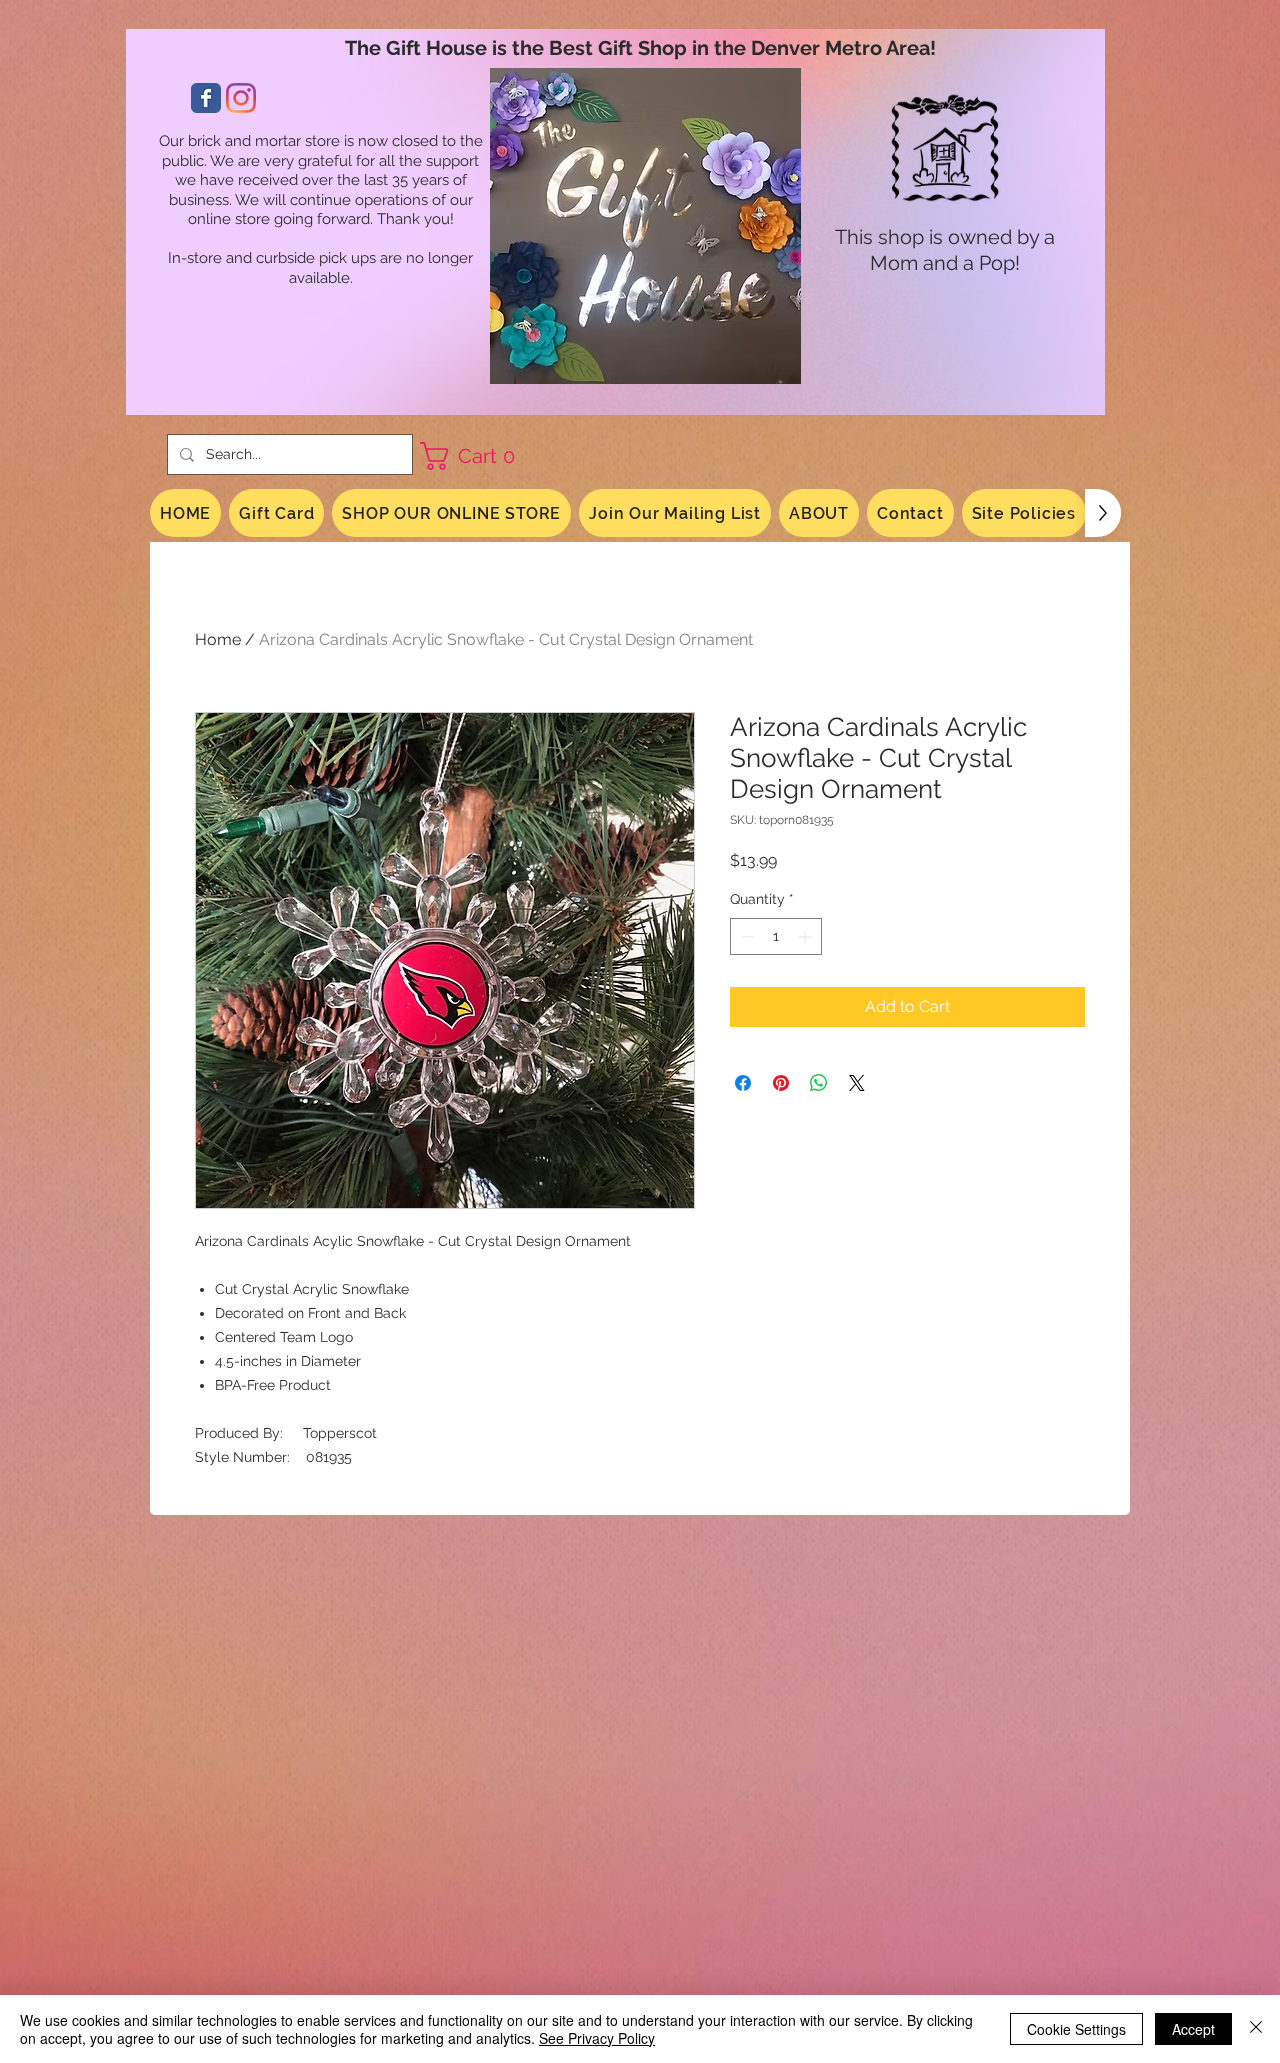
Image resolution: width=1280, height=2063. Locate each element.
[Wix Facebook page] (206, 98)
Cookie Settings (1076, 2029)
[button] (475, 456)
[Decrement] (745, 936)
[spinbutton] (776, 936)
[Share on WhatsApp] (819, 1083)
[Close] (1256, 2029)
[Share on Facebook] (743, 1083)
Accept (1193, 2029)
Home (218, 639)
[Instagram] (241, 98)
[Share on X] (857, 1083)
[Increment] (806, 936)
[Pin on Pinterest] (781, 1083)
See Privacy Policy (597, 2038)
